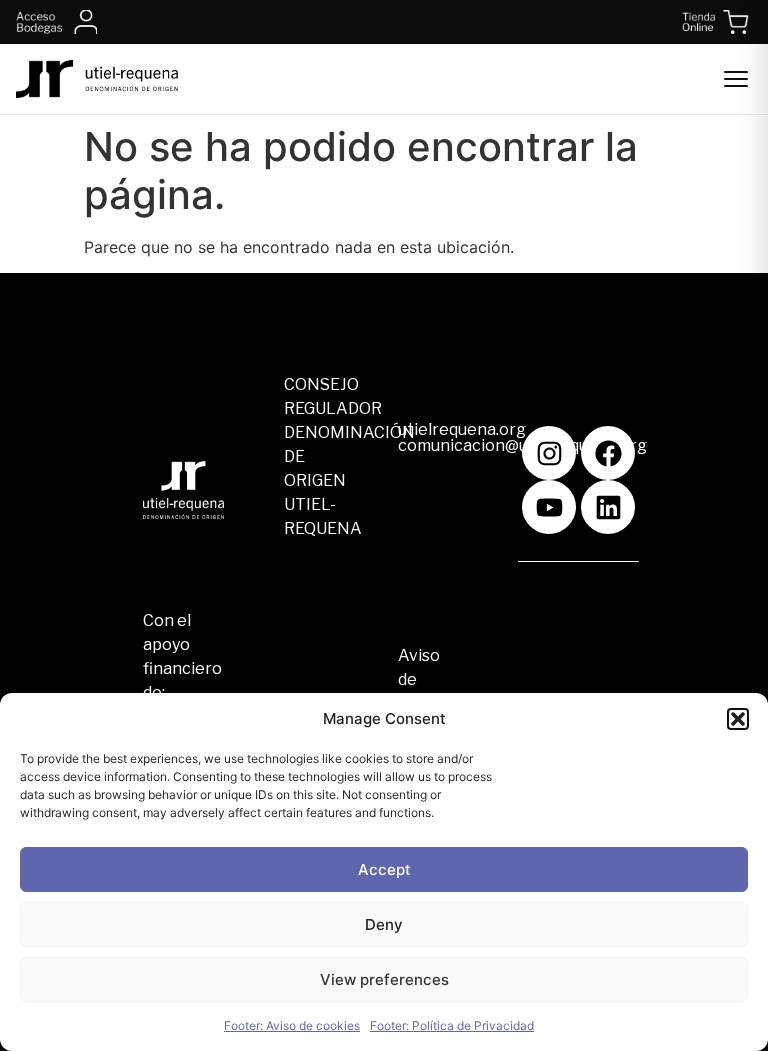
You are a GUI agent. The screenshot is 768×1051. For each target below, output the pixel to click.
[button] (738, 719)
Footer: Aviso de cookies (292, 1025)
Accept (384, 869)
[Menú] (736, 79)
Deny (384, 924)
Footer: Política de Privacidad (452, 1025)
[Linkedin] (608, 507)
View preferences (384, 979)
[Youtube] (549, 507)
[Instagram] (549, 453)
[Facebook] (608, 453)
